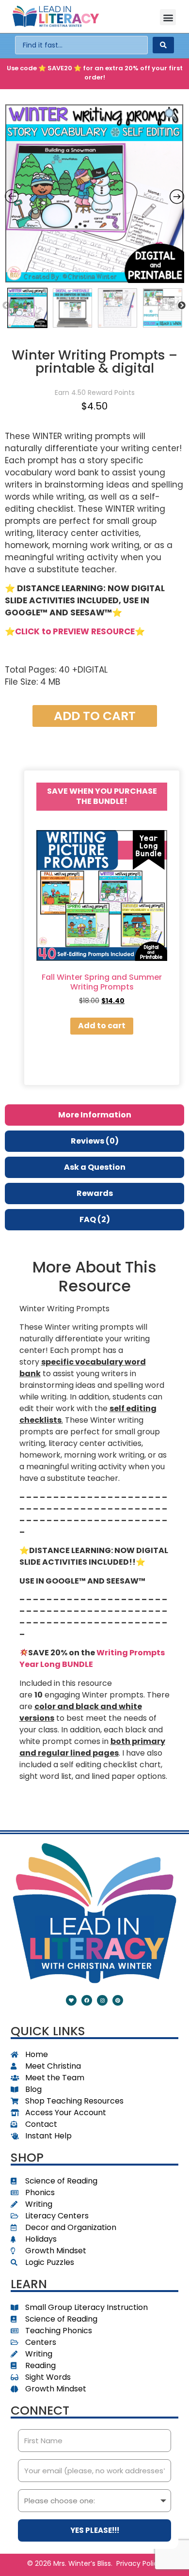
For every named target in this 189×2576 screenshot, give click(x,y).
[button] (168, 17)
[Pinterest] (118, 2000)
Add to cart (95, 716)
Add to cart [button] (102, 1026)
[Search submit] (163, 45)
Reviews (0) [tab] (95, 1141)
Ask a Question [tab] (95, 1167)
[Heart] (71, 2000)
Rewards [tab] (95, 1193)
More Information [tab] (95, 1115)
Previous (6, 306)
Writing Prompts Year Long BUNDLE (92, 1658)
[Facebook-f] (87, 2000)
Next (182, 306)
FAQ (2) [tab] (95, 1219)
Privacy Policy (139, 2563)
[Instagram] (102, 2000)
